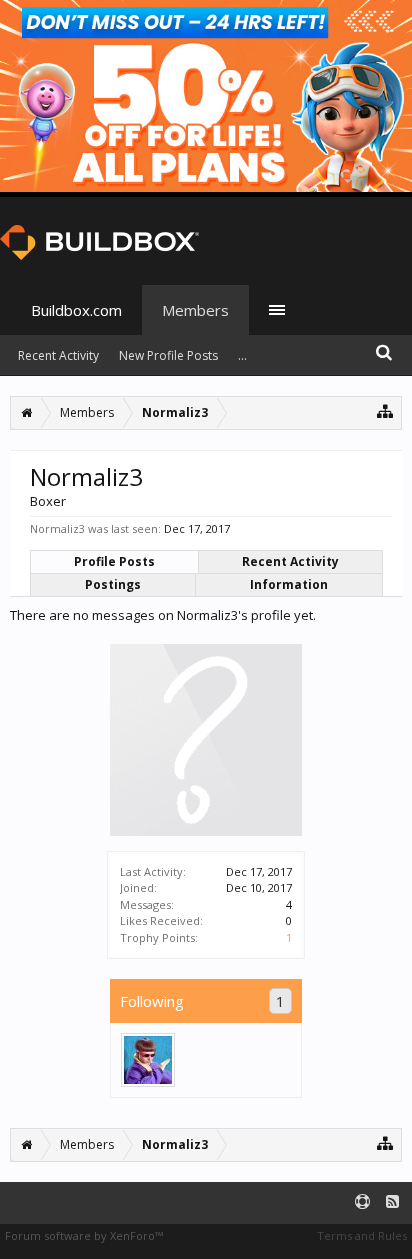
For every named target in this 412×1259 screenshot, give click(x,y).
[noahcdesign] (148, 1060)
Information (289, 584)
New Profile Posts (168, 355)
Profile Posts (114, 561)
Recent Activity (290, 561)
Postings (113, 584)
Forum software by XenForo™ (84, 1235)
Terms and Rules (362, 1235)
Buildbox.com (76, 310)
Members (195, 310)
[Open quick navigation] (385, 410)
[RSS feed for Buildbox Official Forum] (392, 1202)
